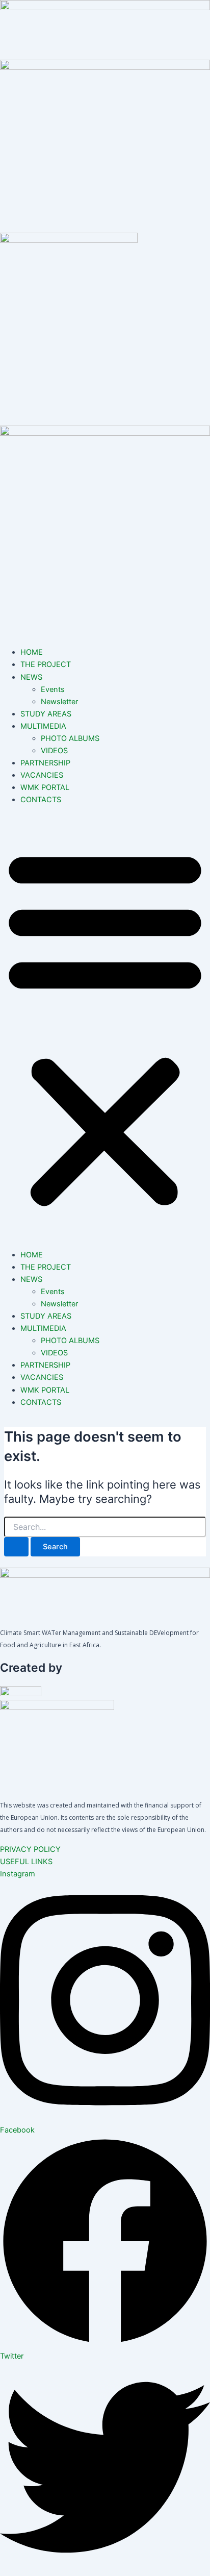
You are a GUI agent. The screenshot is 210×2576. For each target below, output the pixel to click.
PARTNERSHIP (45, 763)
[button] (105, 1027)
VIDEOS (54, 751)
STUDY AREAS (46, 714)
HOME (32, 652)
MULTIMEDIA (43, 726)
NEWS (31, 677)
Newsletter (59, 702)
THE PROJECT (46, 664)
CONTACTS (41, 800)
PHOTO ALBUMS (70, 738)
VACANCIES (42, 775)
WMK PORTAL (45, 787)
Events (53, 689)
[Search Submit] (16, 1547)
